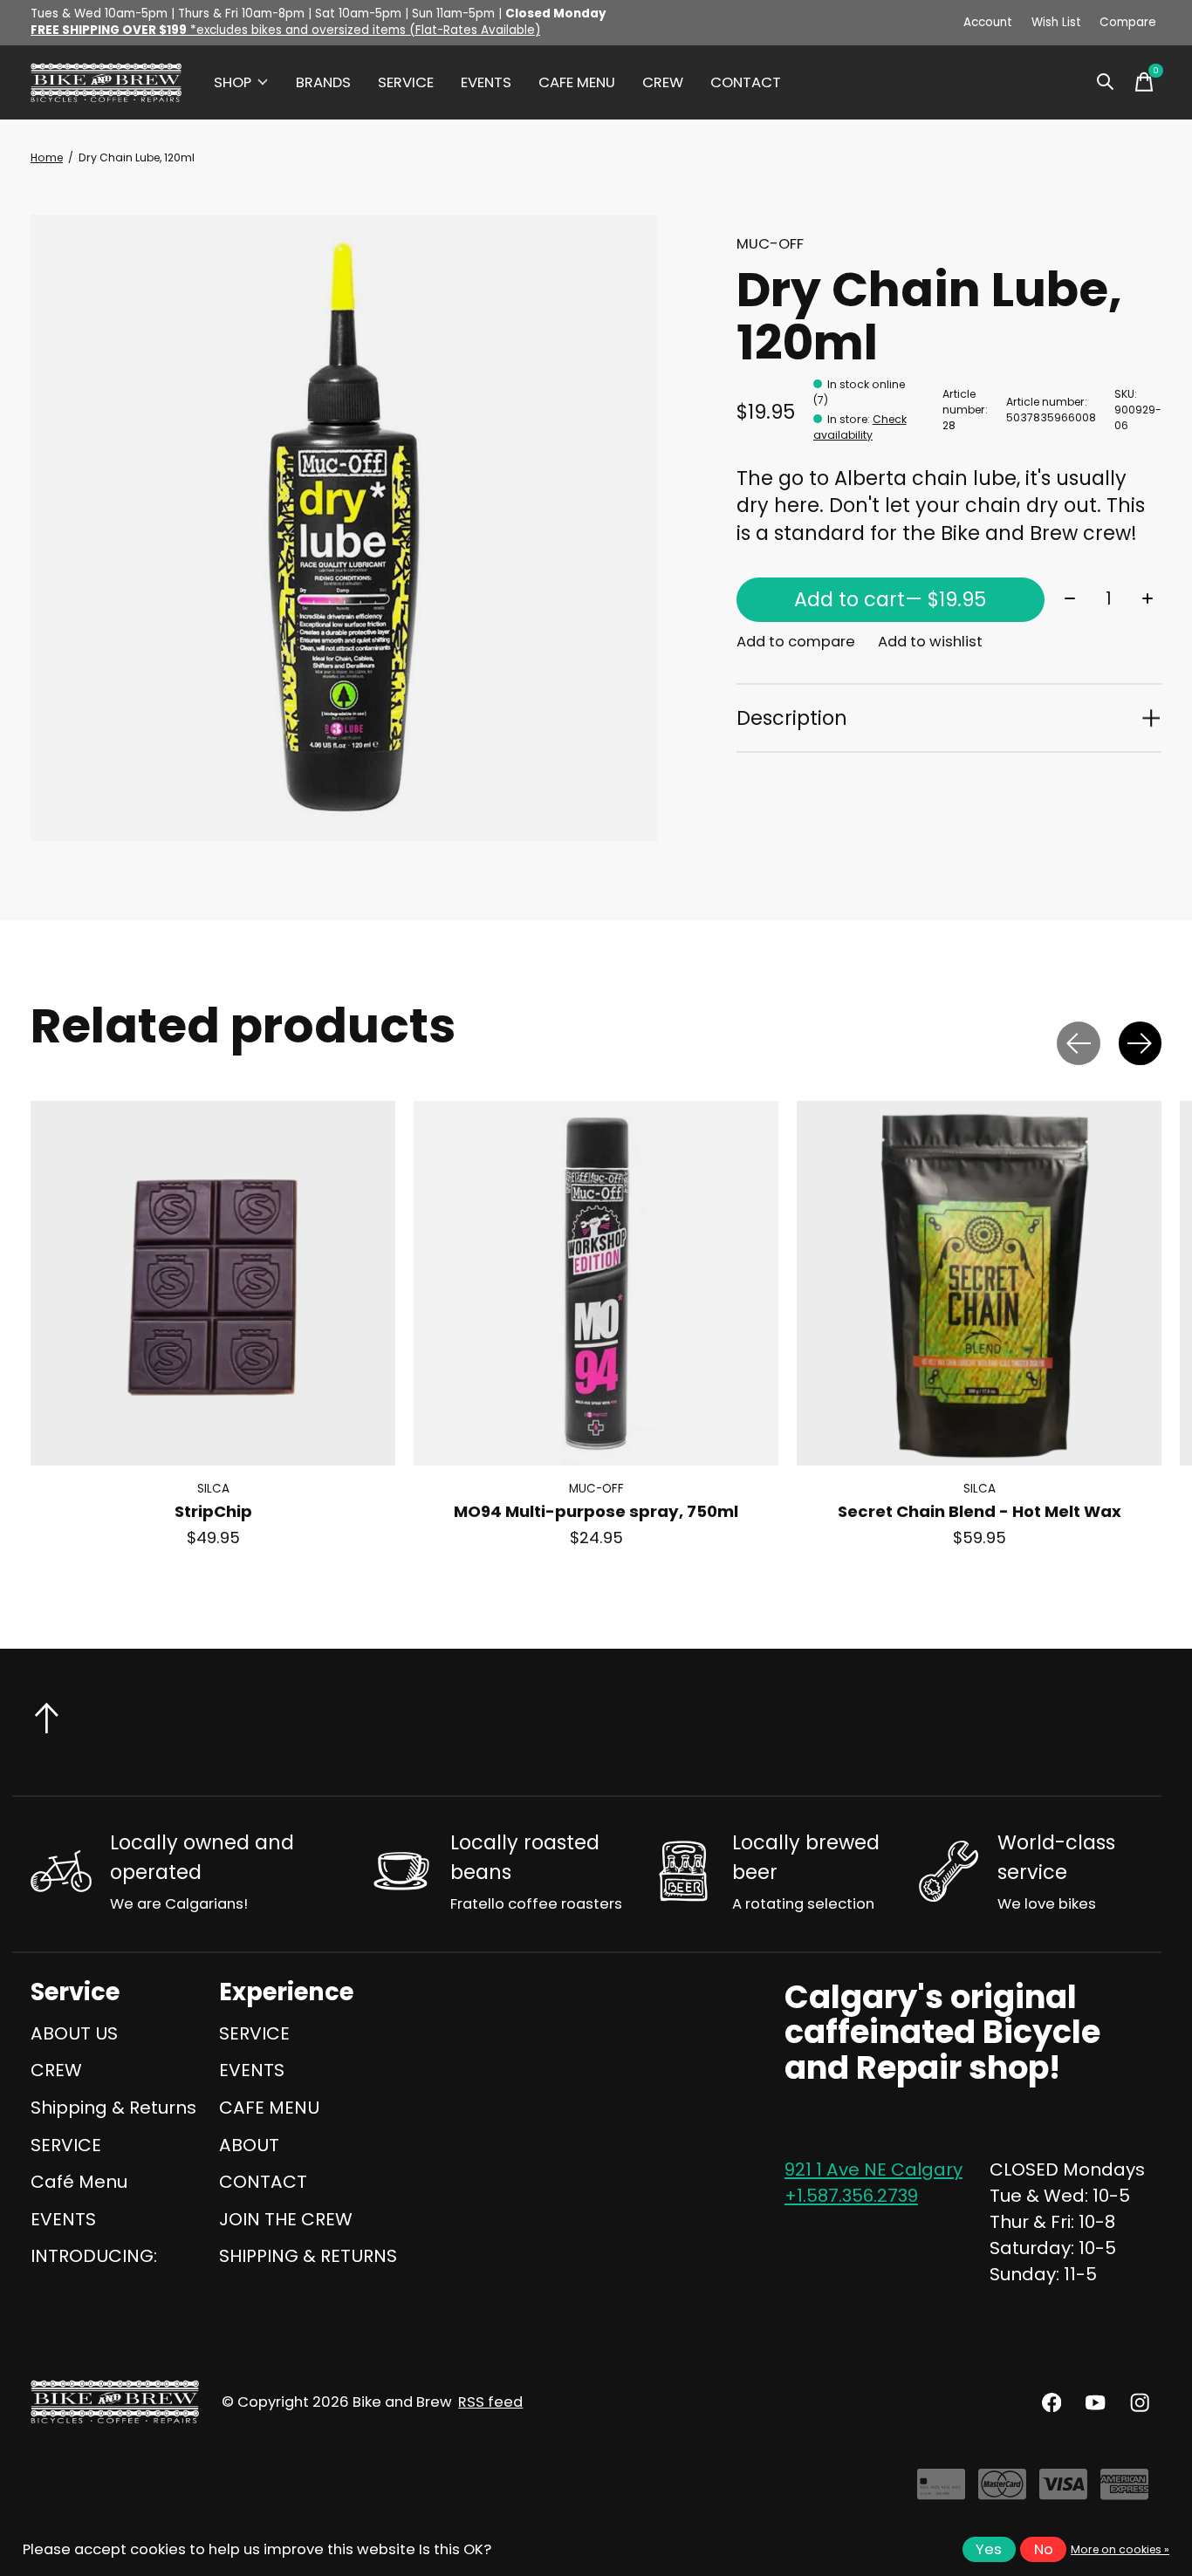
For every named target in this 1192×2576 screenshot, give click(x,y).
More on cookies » (1120, 2549)
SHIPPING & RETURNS (308, 2256)
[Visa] (1063, 2491)
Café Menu (79, 2182)
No (1044, 2549)
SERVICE (406, 82)
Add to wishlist (930, 642)
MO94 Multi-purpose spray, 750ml (596, 1512)
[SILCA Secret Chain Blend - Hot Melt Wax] (979, 1283)
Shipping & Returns (113, 2108)
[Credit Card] (941, 2491)
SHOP (233, 82)
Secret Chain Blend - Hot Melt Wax (980, 1512)
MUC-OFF (770, 244)
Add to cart (890, 599)
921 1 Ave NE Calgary (873, 2169)
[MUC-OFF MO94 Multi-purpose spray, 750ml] (596, 1283)
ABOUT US (74, 2033)
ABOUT (249, 2145)
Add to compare (796, 642)
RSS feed (490, 2402)
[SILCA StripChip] (213, 1283)
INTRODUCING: (94, 2256)
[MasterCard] (1002, 2491)
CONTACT (746, 82)
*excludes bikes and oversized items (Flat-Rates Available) (285, 30)
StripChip (213, 1512)
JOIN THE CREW (286, 2219)
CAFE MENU (577, 82)
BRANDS (323, 82)
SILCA (213, 1490)
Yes (989, 2549)
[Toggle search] (1106, 82)
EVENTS (486, 82)
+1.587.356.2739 (851, 2196)
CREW (663, 82)
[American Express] (1124, 2491)
